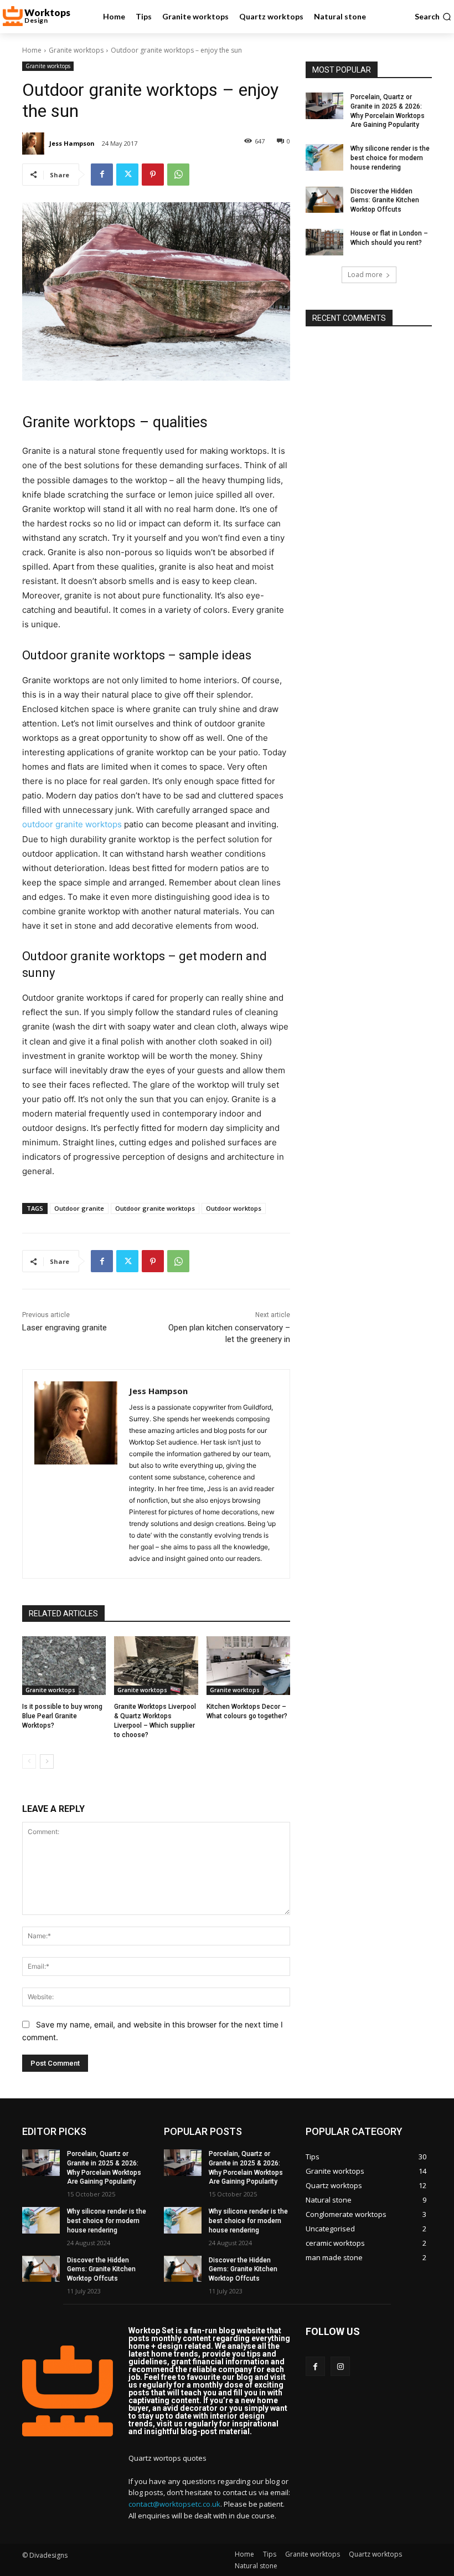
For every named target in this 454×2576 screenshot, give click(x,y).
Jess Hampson (72, 143)
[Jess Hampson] (35, 144)
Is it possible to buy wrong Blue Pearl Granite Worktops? (62, 1716)
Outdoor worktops (234, 1208)
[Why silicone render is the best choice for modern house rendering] (324, 157)
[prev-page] (29, 1761)
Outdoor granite (79, 1208)
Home (32, 50)
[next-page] (47, 1761)
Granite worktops (76, 50)
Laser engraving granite (65, 1328)
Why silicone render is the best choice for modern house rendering (390, 158)
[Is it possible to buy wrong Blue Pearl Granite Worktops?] (64, 1666)
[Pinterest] (153, 175)
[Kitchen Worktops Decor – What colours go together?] (248, 1666)
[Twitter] (127, 175)
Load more (365, 275)
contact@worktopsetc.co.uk (174, 2504)
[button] (433, 17)
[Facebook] (102, 175)
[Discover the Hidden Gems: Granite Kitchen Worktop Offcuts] (324, 200)
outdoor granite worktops (72, 824)
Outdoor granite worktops (155, 1208)
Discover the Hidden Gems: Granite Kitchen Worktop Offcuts (385, 201)
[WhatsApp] (178, 175)
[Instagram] (340, 2366)
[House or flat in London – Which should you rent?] (324, 242)
